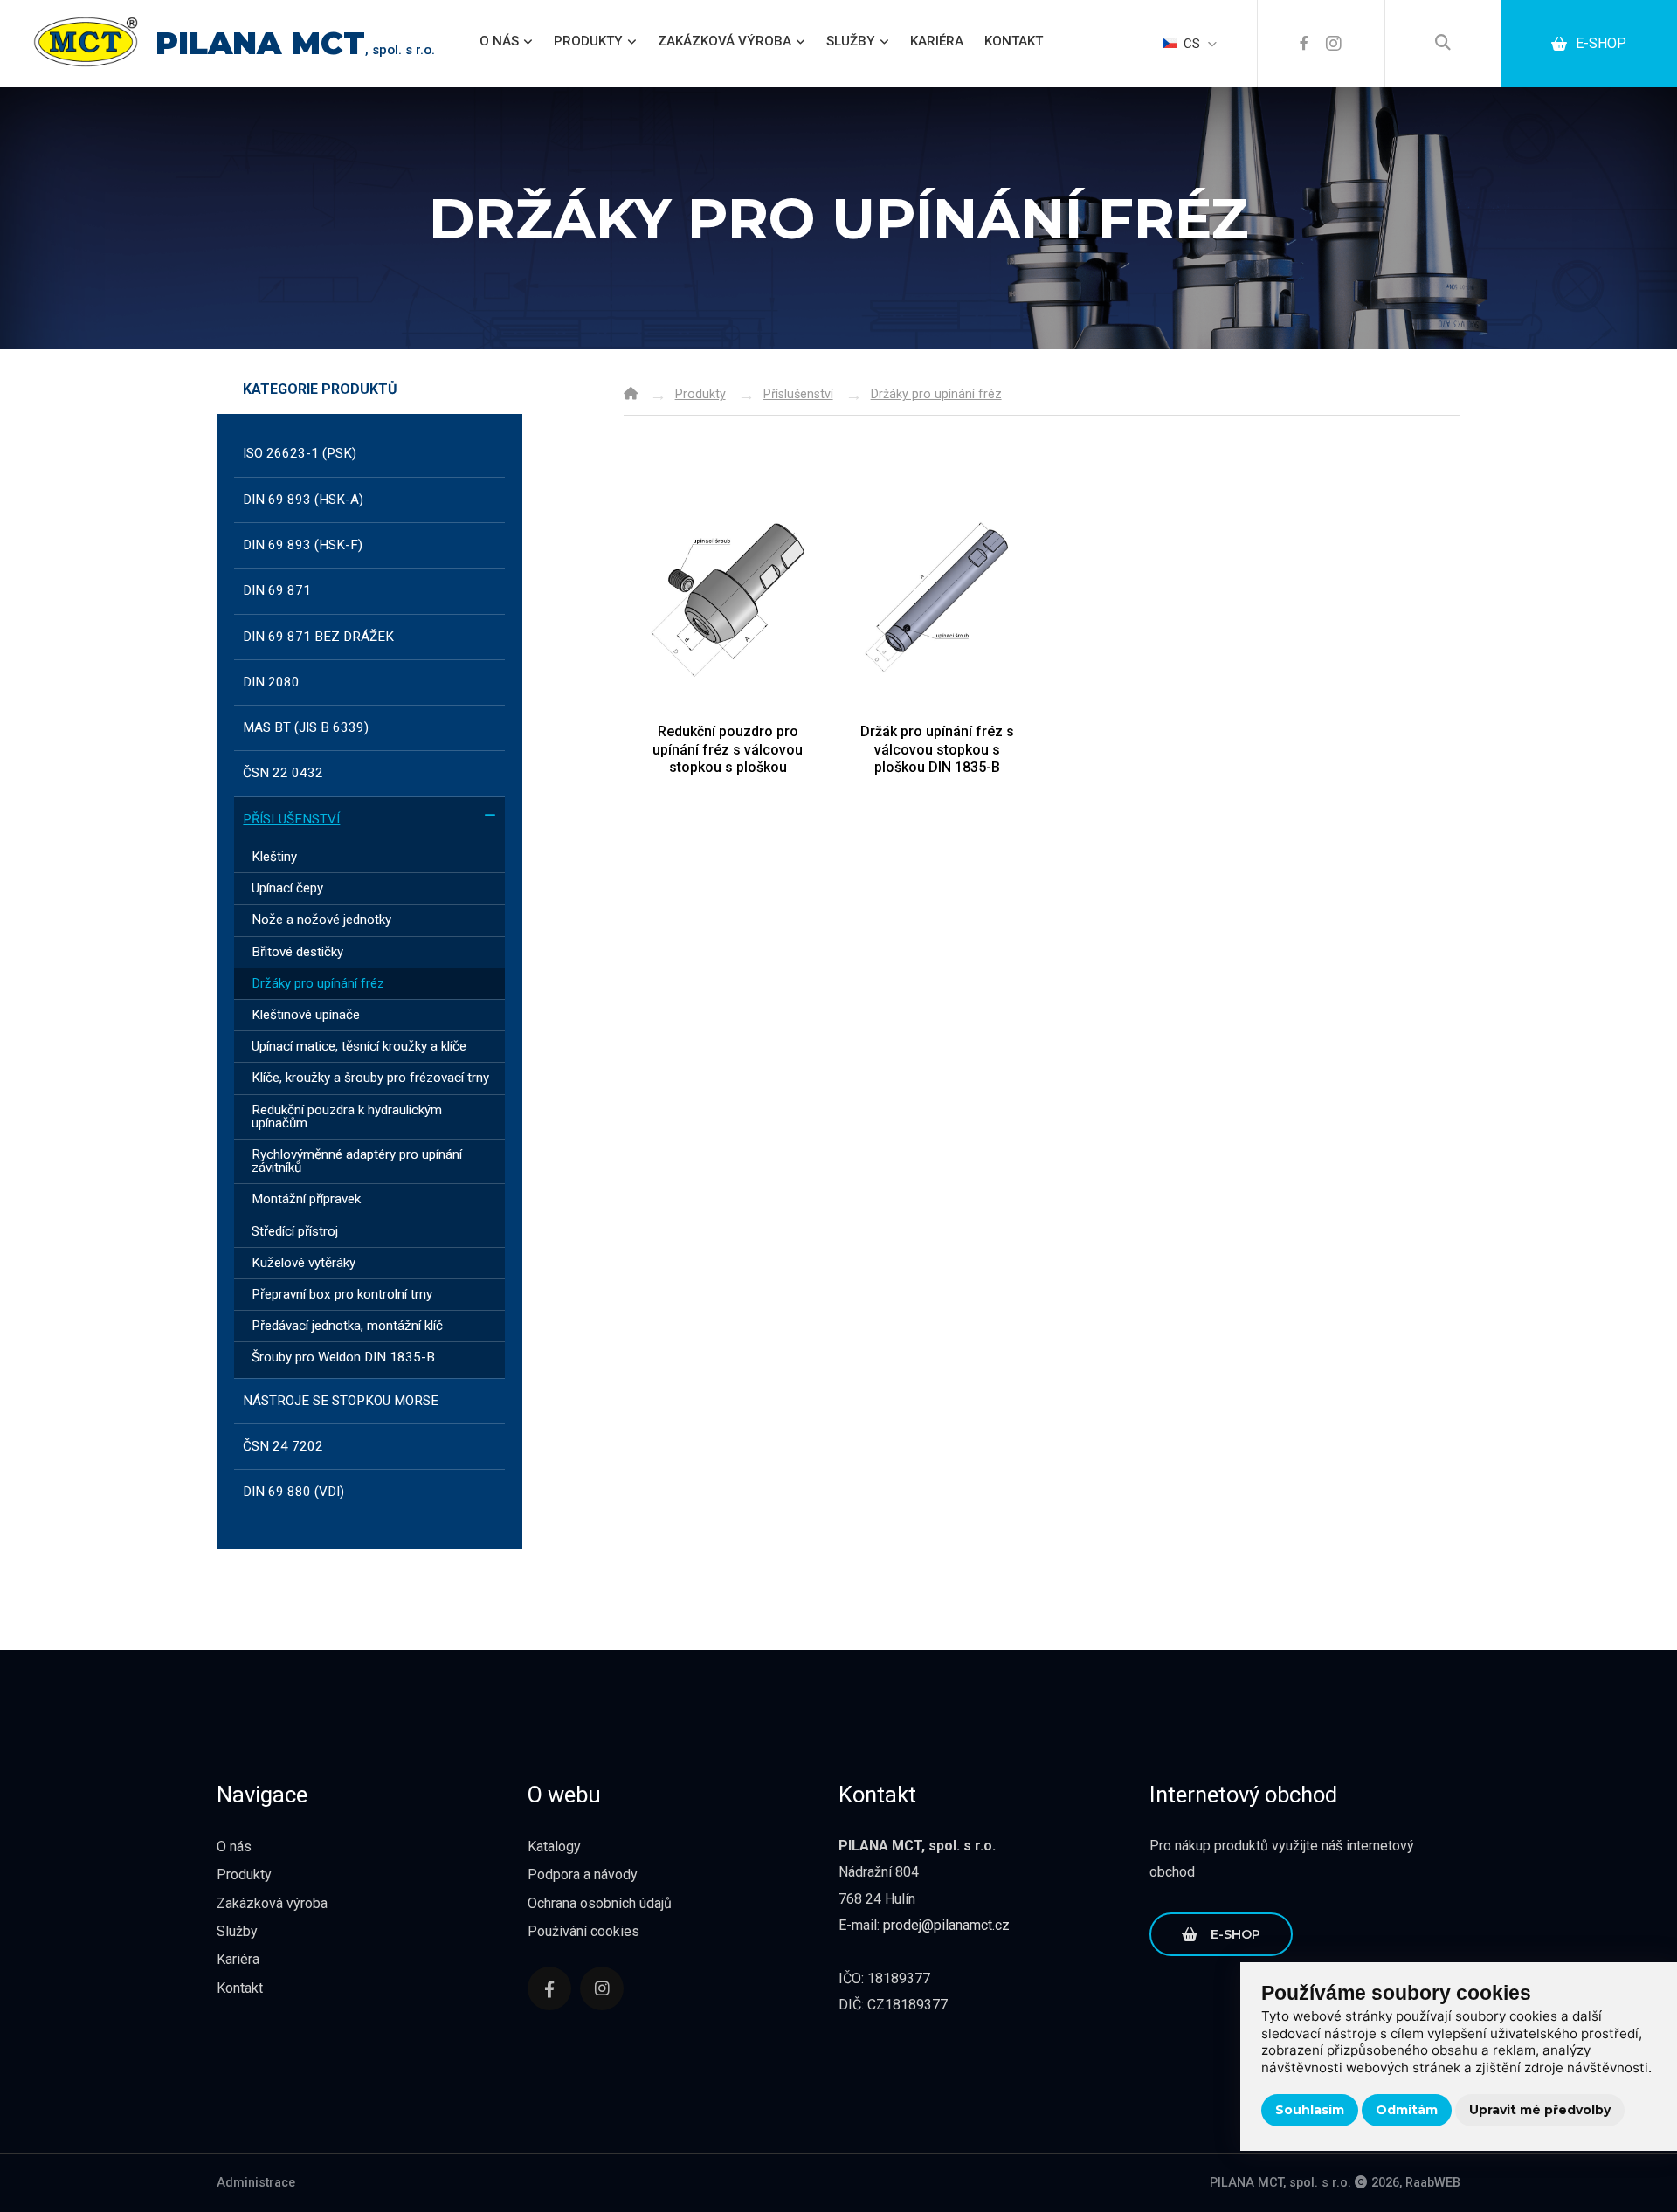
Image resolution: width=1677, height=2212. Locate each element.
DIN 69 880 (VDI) (293, 1492)
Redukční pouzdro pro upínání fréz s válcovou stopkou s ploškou (728, 749)
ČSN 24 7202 (283, 1446)
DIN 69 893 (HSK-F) (303, 545)
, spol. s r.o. (295, 50)
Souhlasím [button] (1310, 2110)
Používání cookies (583, 1931)
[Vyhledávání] (1443, 44)
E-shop (1601, 43)
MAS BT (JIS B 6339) (306, 727)
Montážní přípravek (306, 1199)
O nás (499, 41)
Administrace (256, 2183)
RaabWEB (1433, 2183)
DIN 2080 (271, 682)
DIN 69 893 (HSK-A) (303, 500)
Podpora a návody (583, 1874)
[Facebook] (1304, 44)
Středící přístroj (295, 1231)
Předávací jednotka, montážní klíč (347, 1326)
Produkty (588, 41)
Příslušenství (291, 819)
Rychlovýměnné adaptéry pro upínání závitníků (357, 1161)
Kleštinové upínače (306, 1015)
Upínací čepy (287, 888)
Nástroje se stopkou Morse (341, 1401)
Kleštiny (274, 857)
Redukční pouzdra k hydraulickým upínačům (347, 1116)
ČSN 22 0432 (283, 773)
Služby (851, 41)
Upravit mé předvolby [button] (1540, 2110)
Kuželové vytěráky (304, 1263)
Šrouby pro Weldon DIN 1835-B (343, 1357)
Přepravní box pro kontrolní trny (342, 1294)
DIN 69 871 (277, 590)
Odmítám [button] (1407, 2110)
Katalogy (554, 1847)
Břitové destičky (297, 952)
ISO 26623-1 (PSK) (300, 453)
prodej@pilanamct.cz (946, 1925)
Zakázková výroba (725, 41)
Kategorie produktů (320, 390)
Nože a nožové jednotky (321, 920)
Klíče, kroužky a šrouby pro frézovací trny (370, 1078)
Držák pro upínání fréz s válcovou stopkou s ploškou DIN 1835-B (937, 749)
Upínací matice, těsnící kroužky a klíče (359, 1046)
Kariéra (937, 41)
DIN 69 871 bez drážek (318, 637)
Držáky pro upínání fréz (318, 983)
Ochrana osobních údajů (600, 1903)
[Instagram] (1334, 44)
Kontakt (1014, 41)
